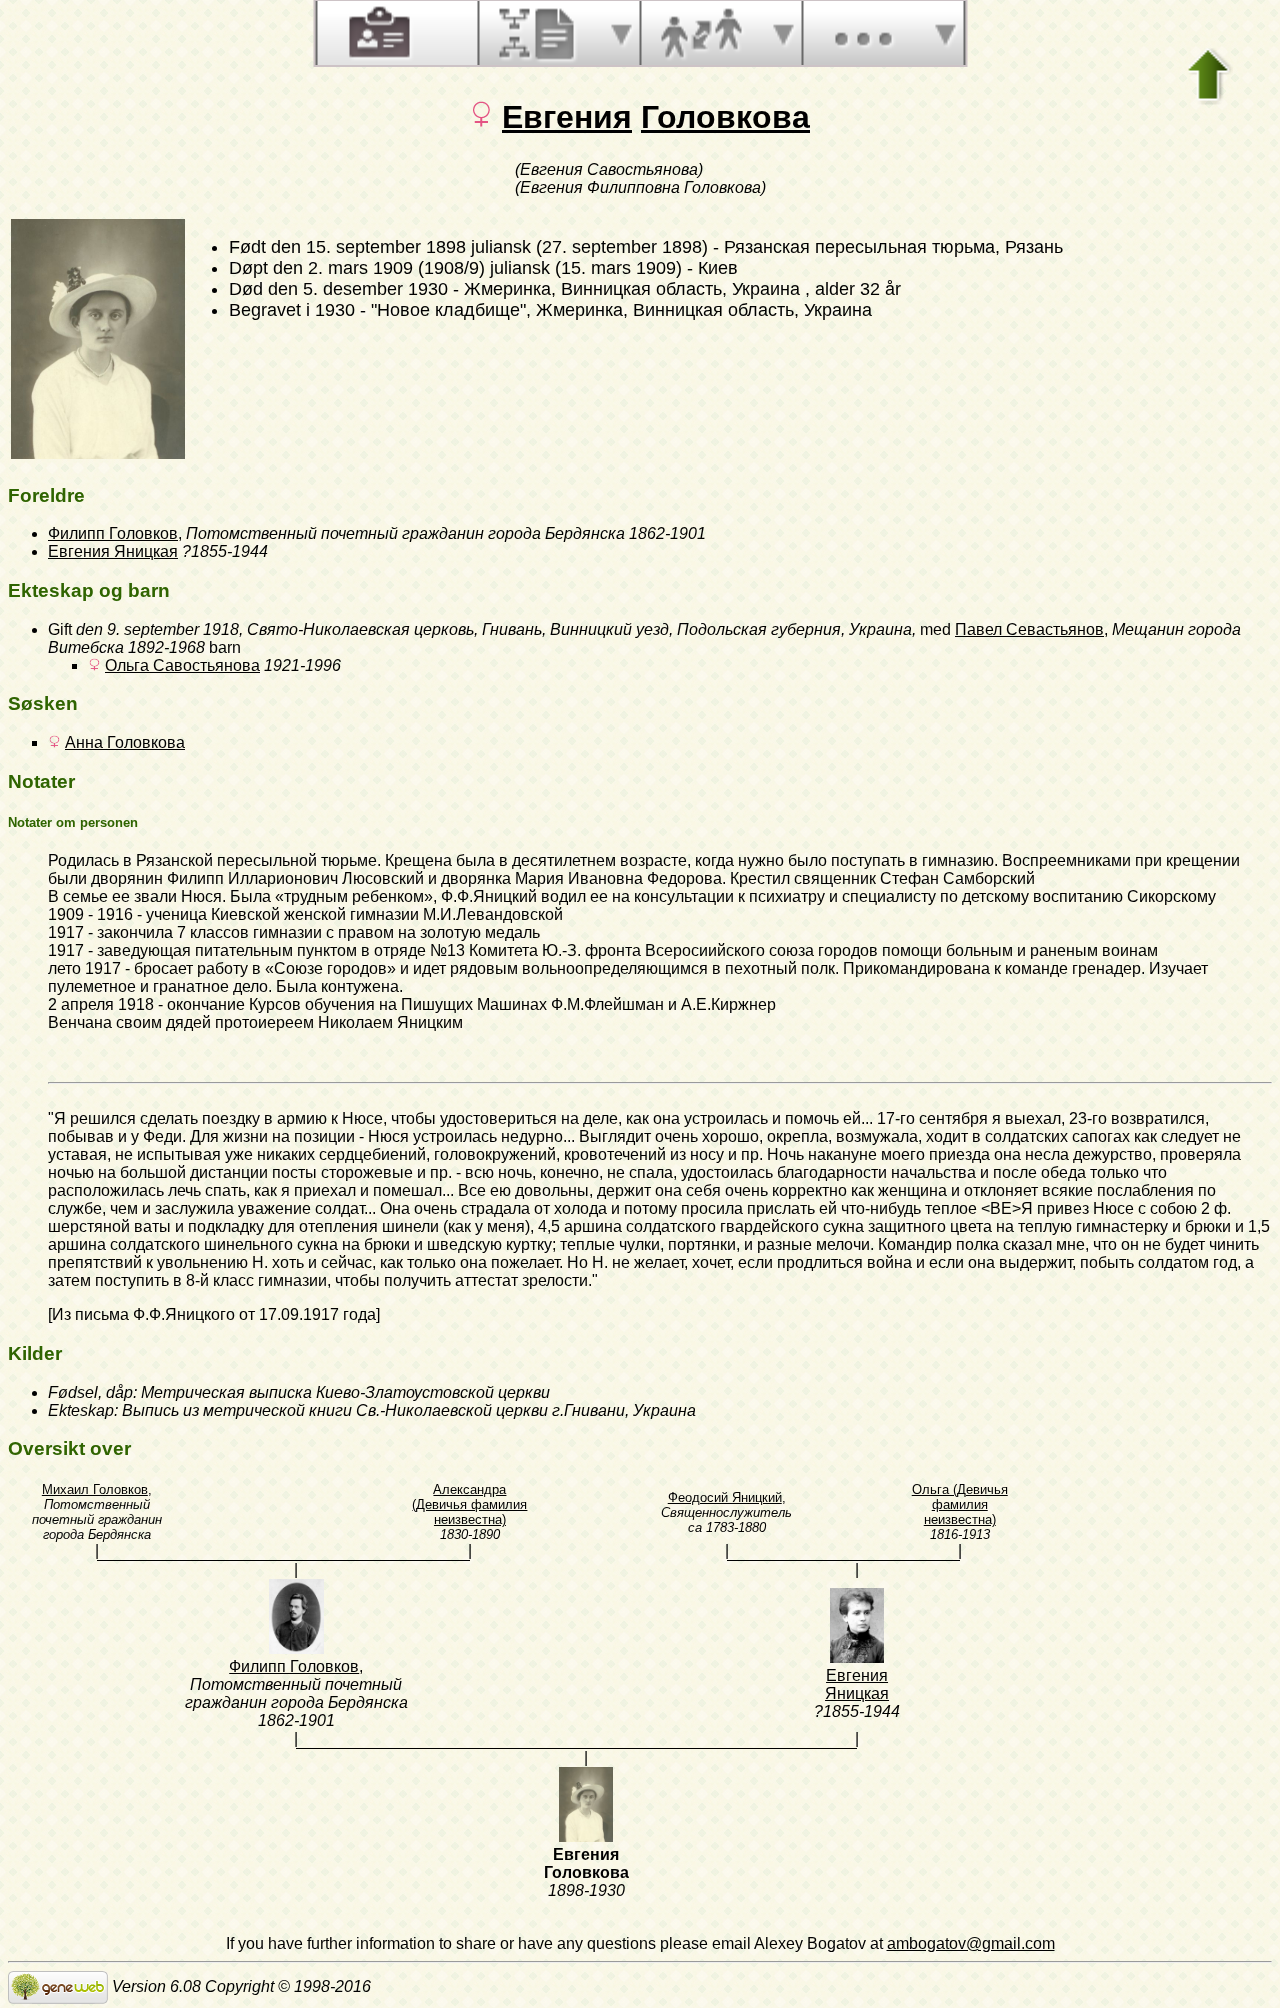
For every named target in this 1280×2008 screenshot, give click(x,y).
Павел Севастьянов (1029, 629)
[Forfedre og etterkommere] (539, 33)
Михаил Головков (95, 1489)
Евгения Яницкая (113, 551)
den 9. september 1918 (157, 629)
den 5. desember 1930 (358, 289)
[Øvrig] (863, 33)
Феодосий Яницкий (725, 1497)
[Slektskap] (701, 33)
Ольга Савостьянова (182, 665)
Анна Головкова (125, 742)
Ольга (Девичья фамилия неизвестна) (960, 1504)
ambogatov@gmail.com (971, 1943)
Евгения (567, 117)
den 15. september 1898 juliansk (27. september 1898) (489, 247)
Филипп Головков (113, 533)
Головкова (725, 117)
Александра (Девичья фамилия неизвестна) (469, 1504)
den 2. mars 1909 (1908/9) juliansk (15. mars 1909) (477, 268)
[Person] (377, 33)
